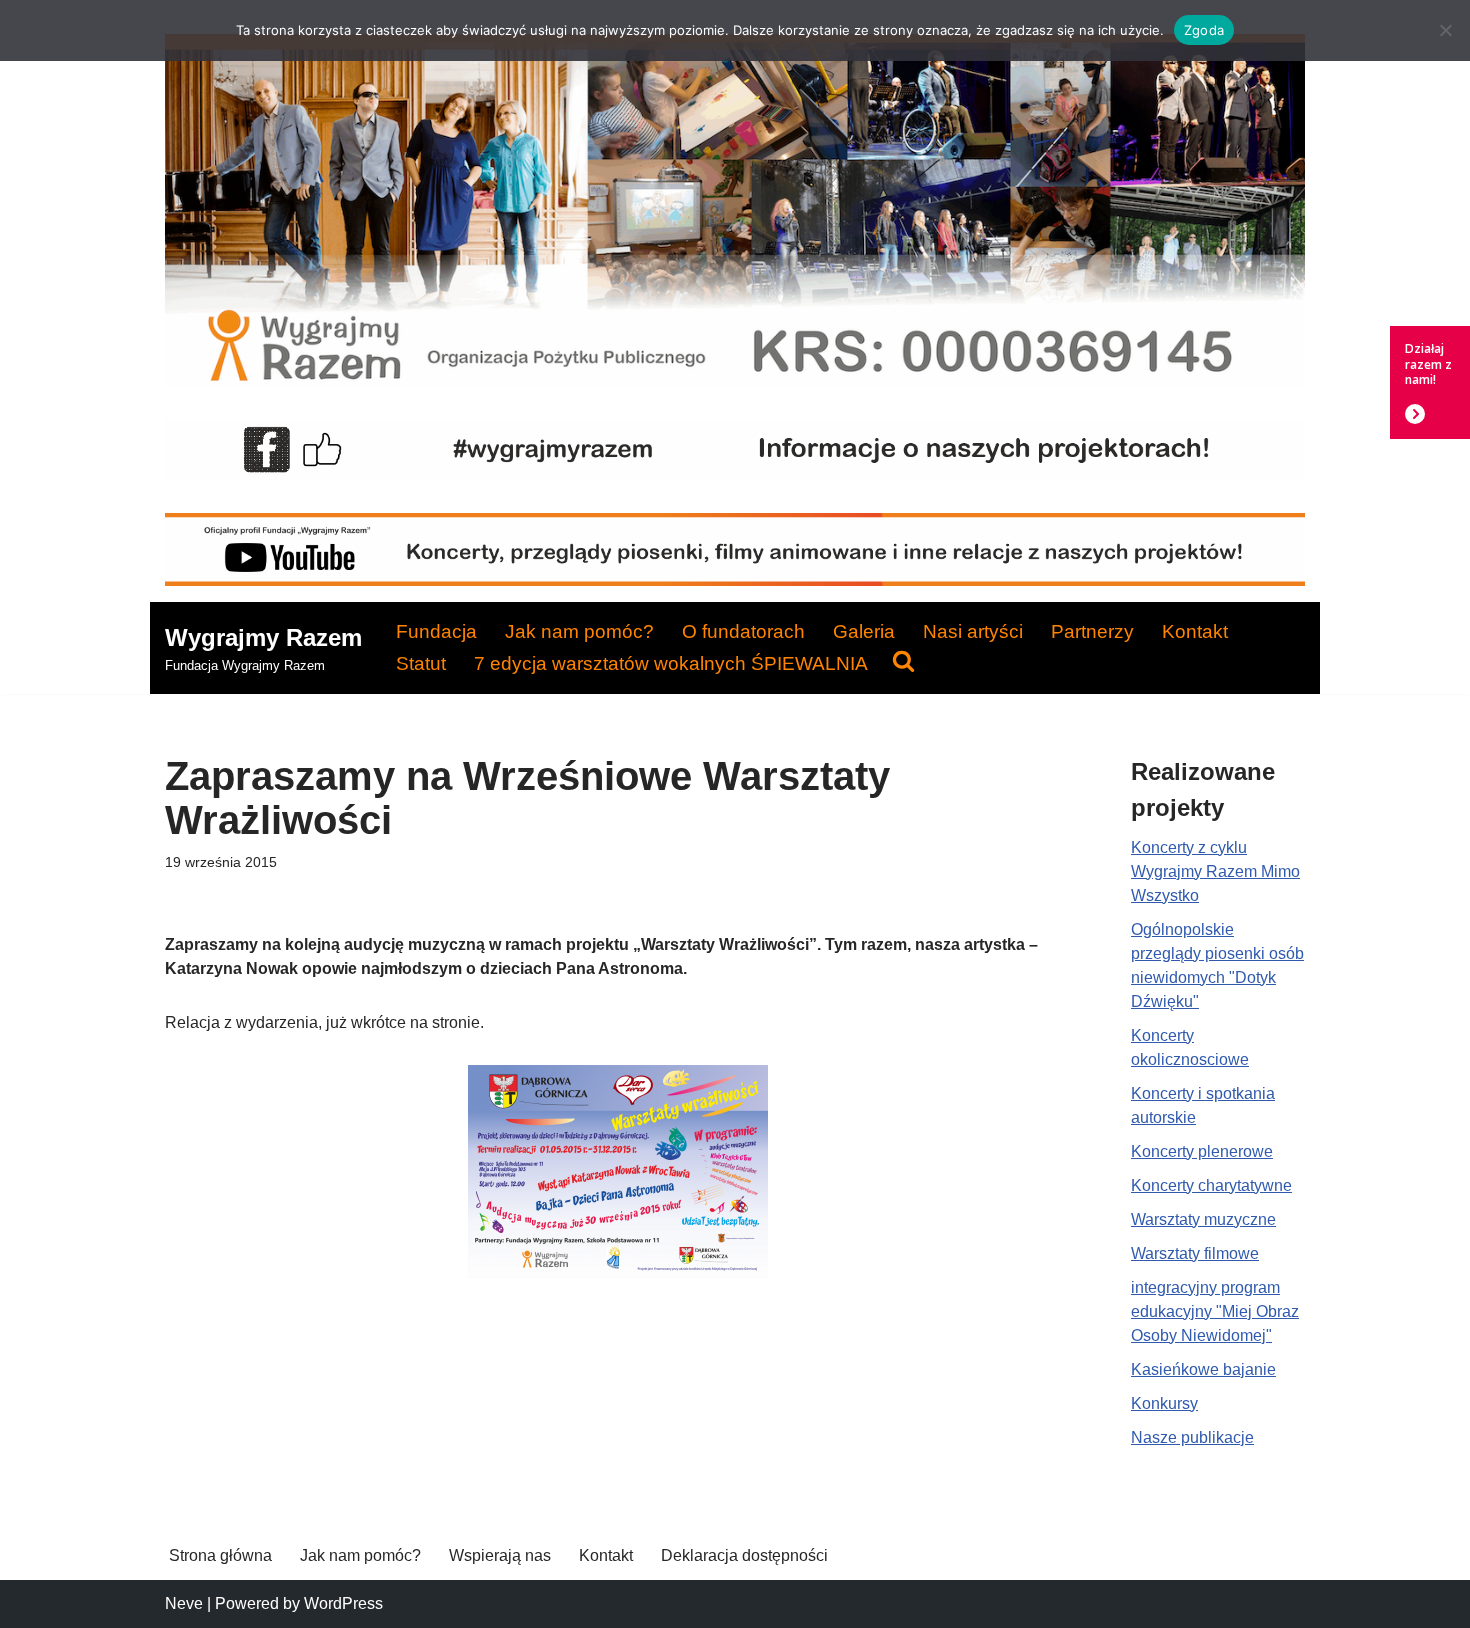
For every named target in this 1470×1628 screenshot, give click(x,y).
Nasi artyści (973, 631)
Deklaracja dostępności (744, 1555)
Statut (421, 663)
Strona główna (220, 1555)
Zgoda (1204, 30)
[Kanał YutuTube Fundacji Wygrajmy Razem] (735, 580)
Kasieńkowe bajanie (1203, 1369)
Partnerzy (1092, 631)
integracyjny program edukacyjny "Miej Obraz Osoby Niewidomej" (1215, 1311)
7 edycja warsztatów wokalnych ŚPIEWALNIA (671, 663)
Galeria (864, 631)
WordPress (343, 1603)
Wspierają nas (500, 1555)
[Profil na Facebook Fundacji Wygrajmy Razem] (735, 474)
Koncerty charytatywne (1211, 1185)
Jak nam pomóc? (579, 631)
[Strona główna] (735, 380)
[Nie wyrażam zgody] (1445, 30)
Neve (184, 1603)
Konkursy (1164, 1403)
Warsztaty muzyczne (1203, 1219)
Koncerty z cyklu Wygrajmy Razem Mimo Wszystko (1215, 871)
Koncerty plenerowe (1202, 1151)
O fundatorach (743, 631)
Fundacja (436, 631)
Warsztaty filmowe (1195, 1253)
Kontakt (1195, 631)
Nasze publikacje (1192, 1437)
